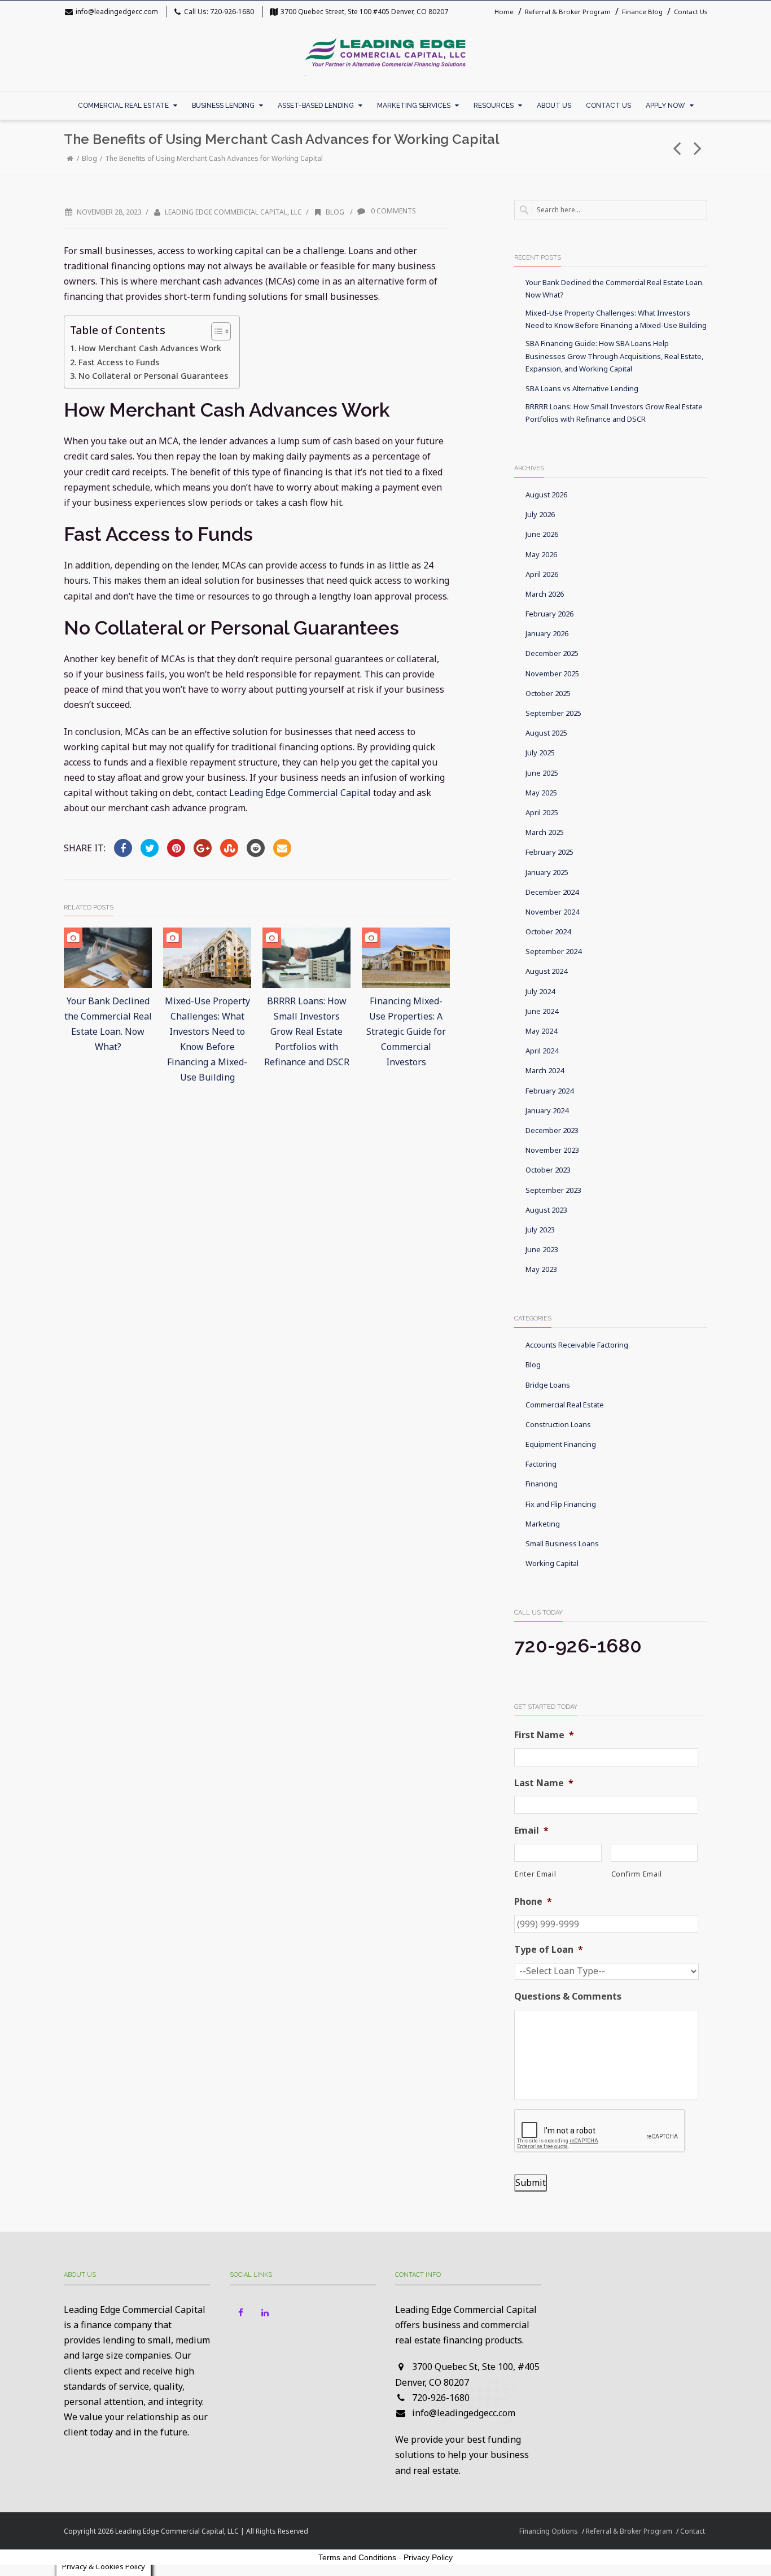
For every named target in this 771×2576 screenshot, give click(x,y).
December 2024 (552, 892)
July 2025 (540, 753)
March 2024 (545, 1070)
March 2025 (545, 832)
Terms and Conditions (357, 2557)
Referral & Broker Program (568, 12)
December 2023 (552, 1130)
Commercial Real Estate (123, 106)
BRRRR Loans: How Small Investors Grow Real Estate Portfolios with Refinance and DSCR (307, 1032)
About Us (554, 106)
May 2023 (541, 1269)
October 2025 (548, 693)
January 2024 (547, 1110)
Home (504, 12)
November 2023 (552, 1150)
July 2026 (540, 514)
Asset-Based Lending (316, 106)
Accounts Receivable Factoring (577, 1345)
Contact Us (691, 12)
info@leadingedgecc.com (117, 12)
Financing (542, 1484)
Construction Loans (558, 1424)
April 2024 (542, 1051)
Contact (693, 2531)
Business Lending (223, 106)
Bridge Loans (548, 1385)
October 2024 (548, 931)
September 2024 (553, 951)
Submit (531, 2183)
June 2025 (542, 773)
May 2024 (541, 1031)
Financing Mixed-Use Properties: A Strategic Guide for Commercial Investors (406, 1032)
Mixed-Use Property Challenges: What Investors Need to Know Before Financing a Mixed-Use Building (616, 319)
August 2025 (546, 733)
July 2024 (540, 991)
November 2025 (552, 673)
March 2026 (545, 594)
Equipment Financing (561, 1444)
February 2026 (549, 614)
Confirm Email (637, 1874)
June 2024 (542, 1011)
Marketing (543, 1524)
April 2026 (542, 574)
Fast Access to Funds (119, 362)
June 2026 (542, 534)
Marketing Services (414, 106)
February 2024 (549, 1091)
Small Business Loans (562, 1543)
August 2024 (546, 971)
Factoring (541, 1464)
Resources (494, 106)
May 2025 (541, 793)
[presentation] (600, 2131)
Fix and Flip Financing (561, 1504)
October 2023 (548, 1170)
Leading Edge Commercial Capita (299, 793)
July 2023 (540, 1230)
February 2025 (549, 852)
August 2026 (546, 495)
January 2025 (547, 872)
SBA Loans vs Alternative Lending (582, 388)
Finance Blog (642, 12)
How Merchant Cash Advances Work (150, 348)
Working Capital (552, 1563)
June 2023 (542, 1249)
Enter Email (535, 1874)
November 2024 (552, 912)
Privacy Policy (428, 2557)
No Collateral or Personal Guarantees (153, 376)
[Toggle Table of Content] (215, 331)
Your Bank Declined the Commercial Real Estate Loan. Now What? (615, 288)
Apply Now (665, 106)
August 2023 (546, 1210)
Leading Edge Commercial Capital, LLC (233, 212)
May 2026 (541, 554)
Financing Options (549, 2531)
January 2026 (547, 633)
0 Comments (393, 211)
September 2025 (553, 713)
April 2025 (542, 812)
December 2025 (552, 653)
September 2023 (553, 1190)
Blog (89, 158)
